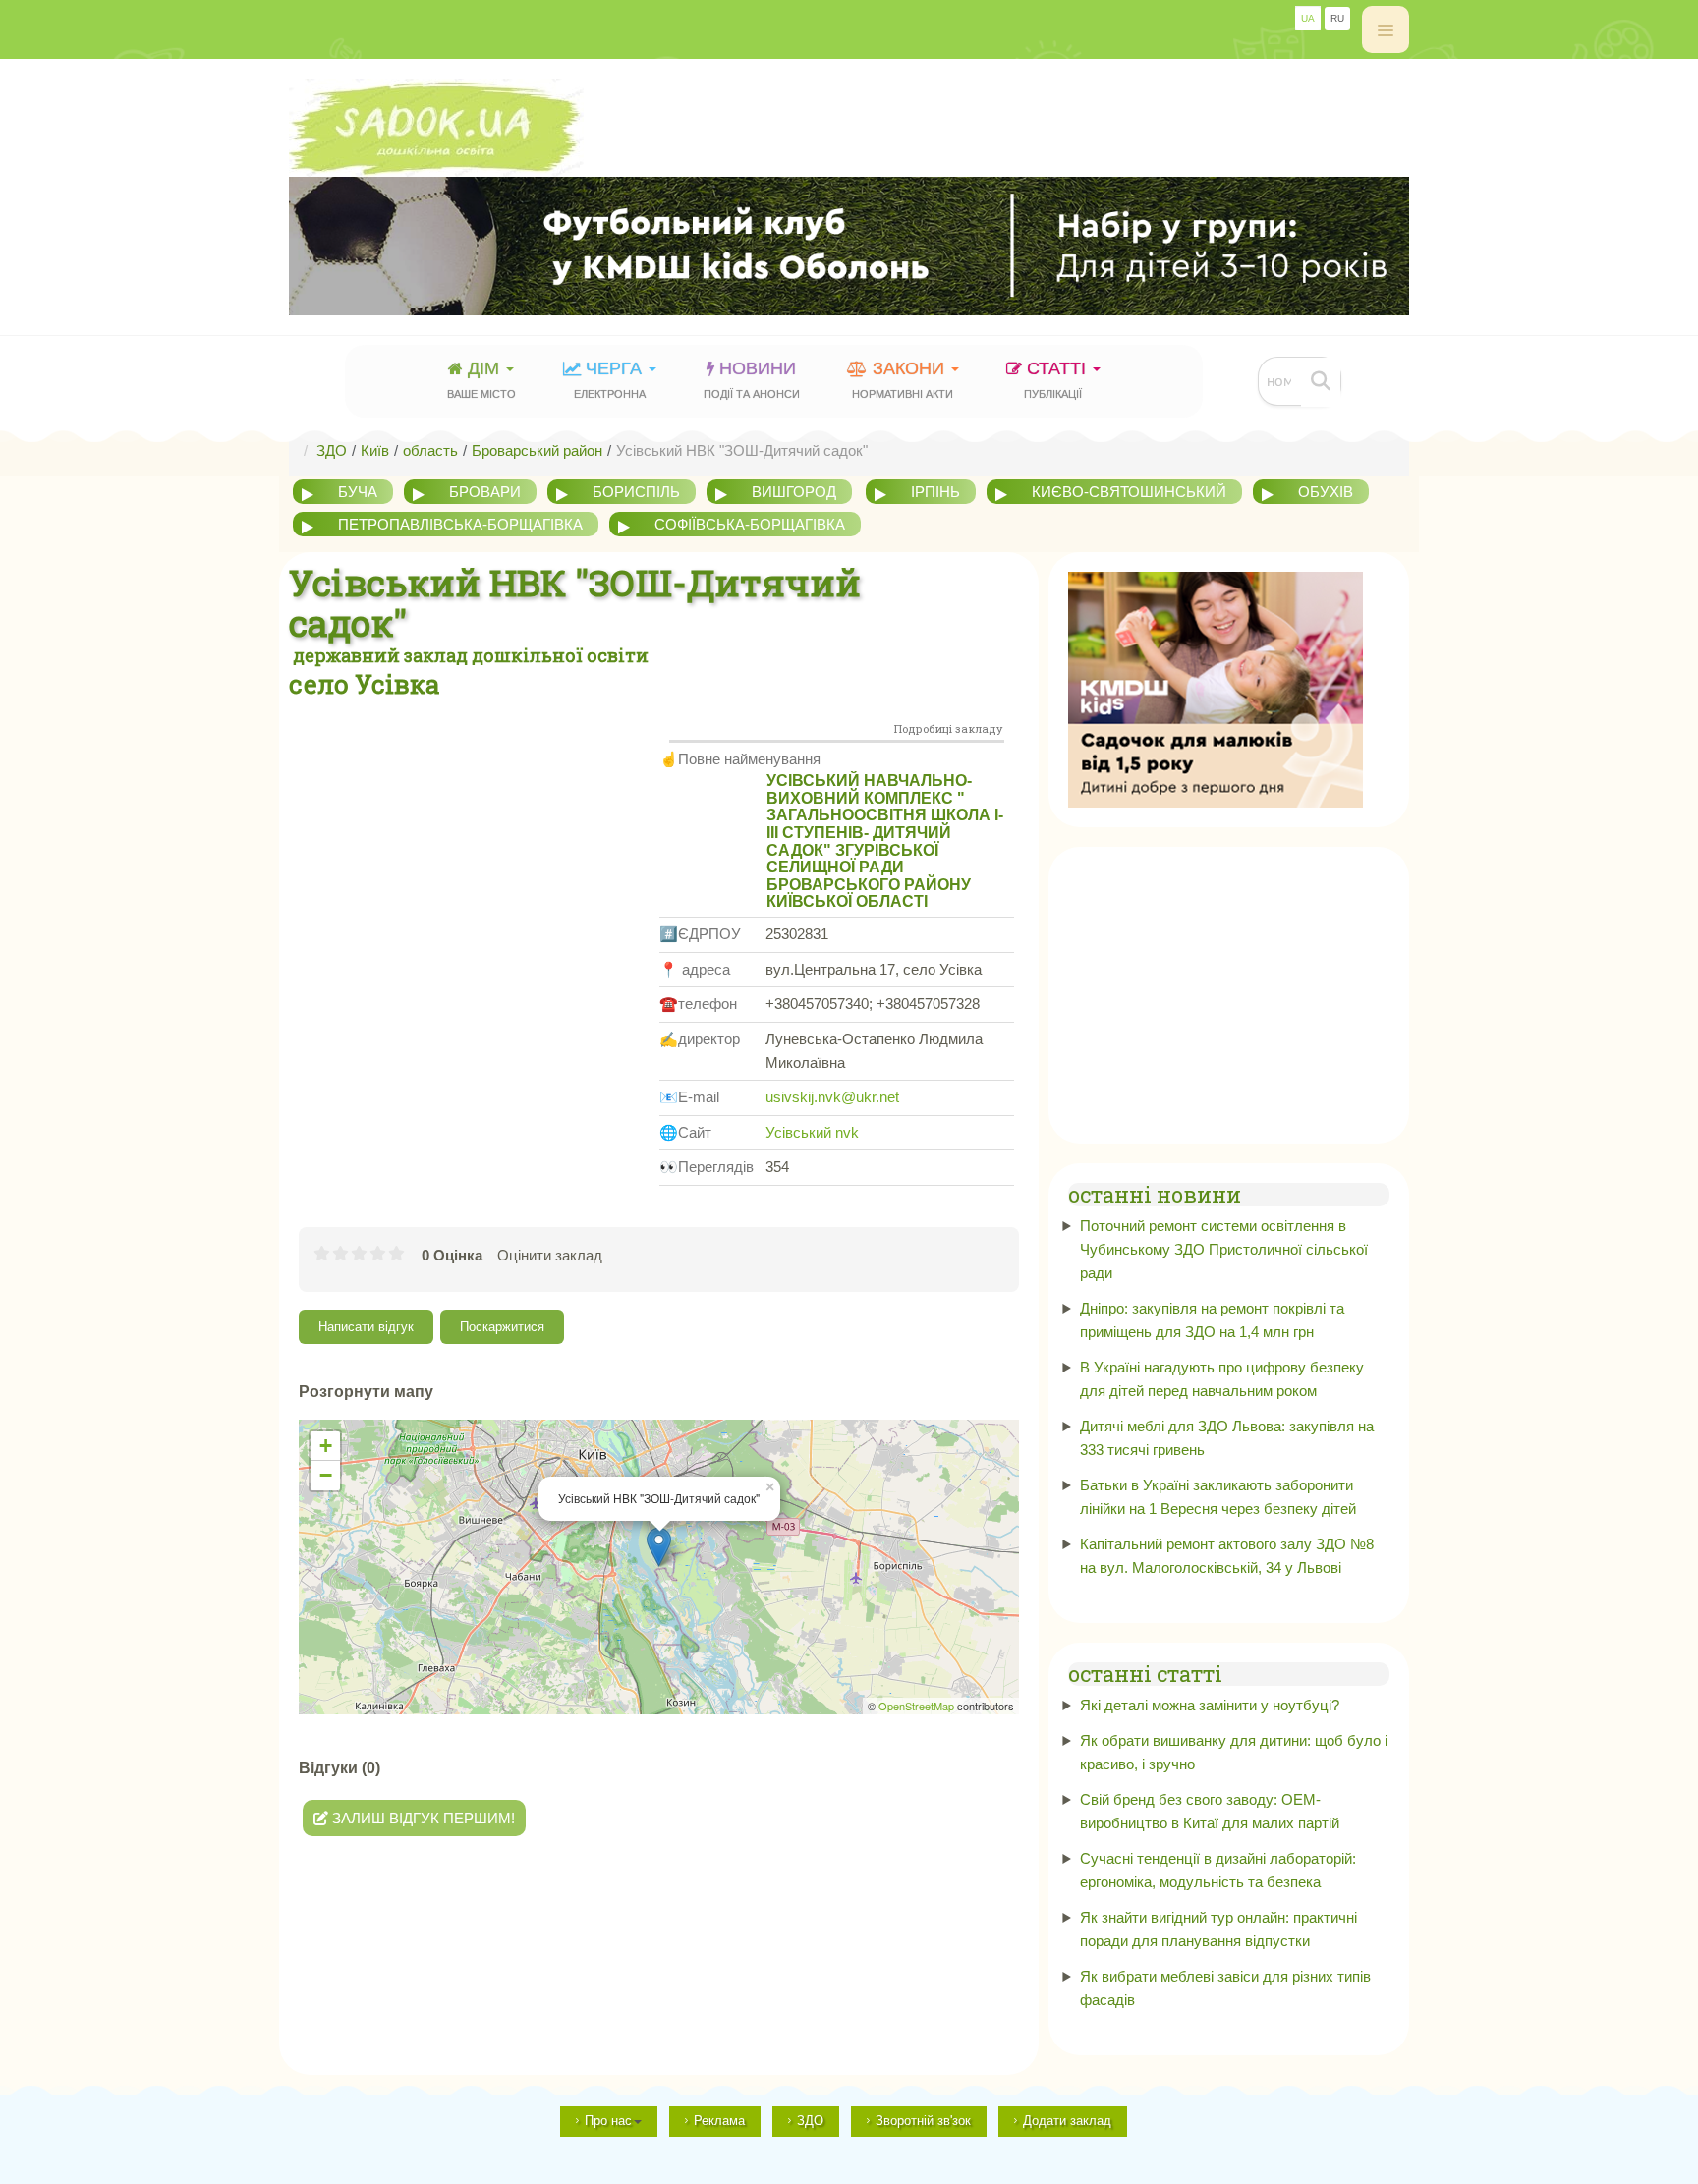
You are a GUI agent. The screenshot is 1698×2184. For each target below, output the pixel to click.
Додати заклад (1067, 2121)
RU (1337, 18)
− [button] (326, 1475)
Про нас (608, 2121)
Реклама (719, 2121)
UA (1308, 18)
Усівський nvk (812, 1132)
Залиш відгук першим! (422, 1818)
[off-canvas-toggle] (1386, 29)
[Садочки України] (849, 128)
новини (752, 379)
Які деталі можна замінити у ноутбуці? (1210, 1705)
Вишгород (794, 492)
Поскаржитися (502, 1327)
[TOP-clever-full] (849, 246)
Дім (481, 379)
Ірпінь (935, 492)
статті (1057, 379)
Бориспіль (636, 492)
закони (903, 379)
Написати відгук (366, 1327)
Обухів (1326, 492)
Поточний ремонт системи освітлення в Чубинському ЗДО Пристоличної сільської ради (1224, 1249)
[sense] (1216, 688)
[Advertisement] (474, 848)
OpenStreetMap (916, 1706)
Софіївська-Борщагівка (750, 524)
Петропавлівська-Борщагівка (460, 524)
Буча (358, 492)
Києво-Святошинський (1129, 492)
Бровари (485, 492)
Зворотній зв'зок (923, 2121)
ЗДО (810, 2121)
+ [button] (326, 1446)
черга (610, 379)
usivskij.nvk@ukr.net (832, 1097)
